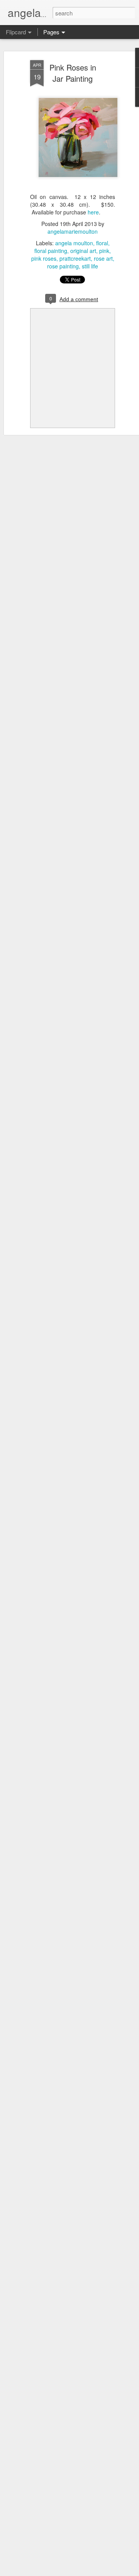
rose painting (63, 266)
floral (102, 243)
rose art (103, 258)
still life (90, 266)
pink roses (44, 258)
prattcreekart (75, 258)
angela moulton (74, 243)
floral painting (51, 251)
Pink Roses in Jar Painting (73, 73)
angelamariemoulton (73, 231)
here (93, 212)
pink (104, 251)
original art (83, 251)
